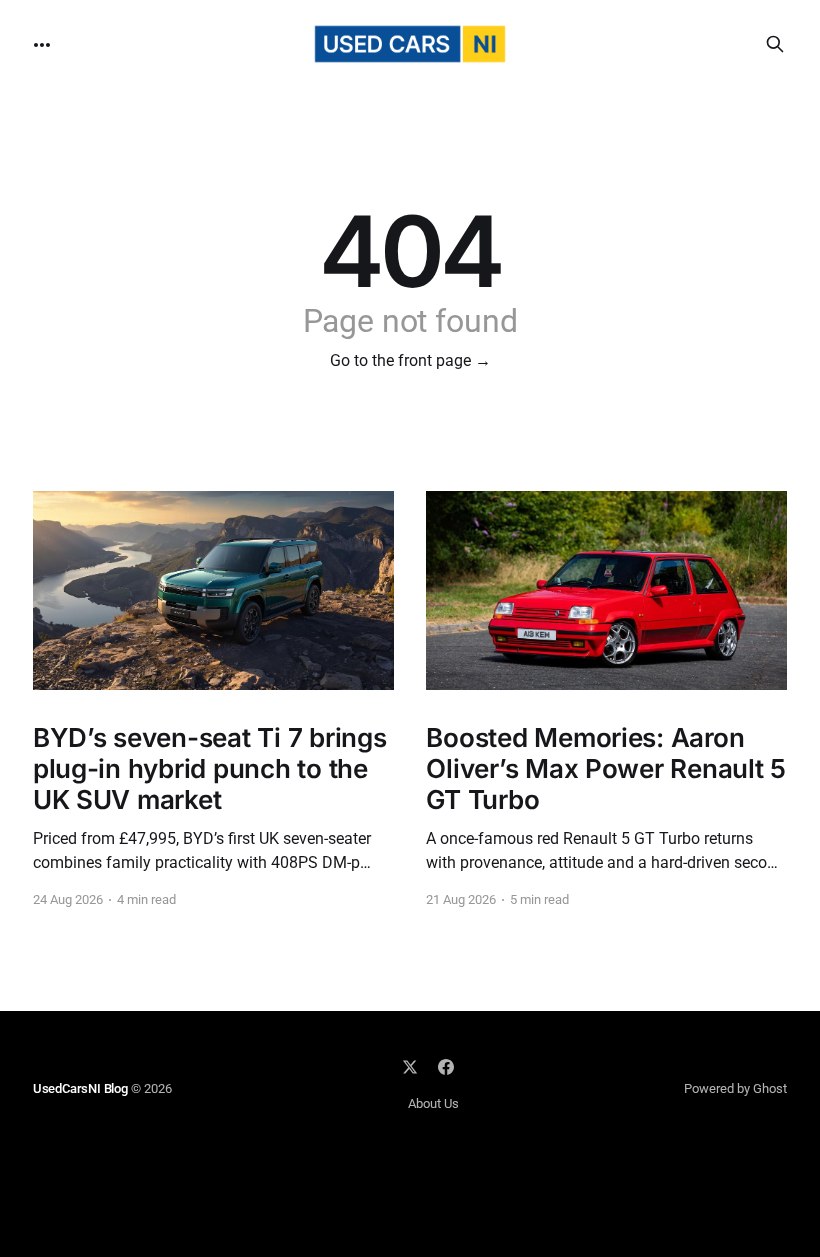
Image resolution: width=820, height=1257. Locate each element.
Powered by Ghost (735, 1088)
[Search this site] (775, 44)
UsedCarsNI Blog (80, 1088)
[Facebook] (446, 1067)
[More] (42, 45)
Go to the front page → (410, 360)
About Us (433, 1103)
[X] (410, 1067)
